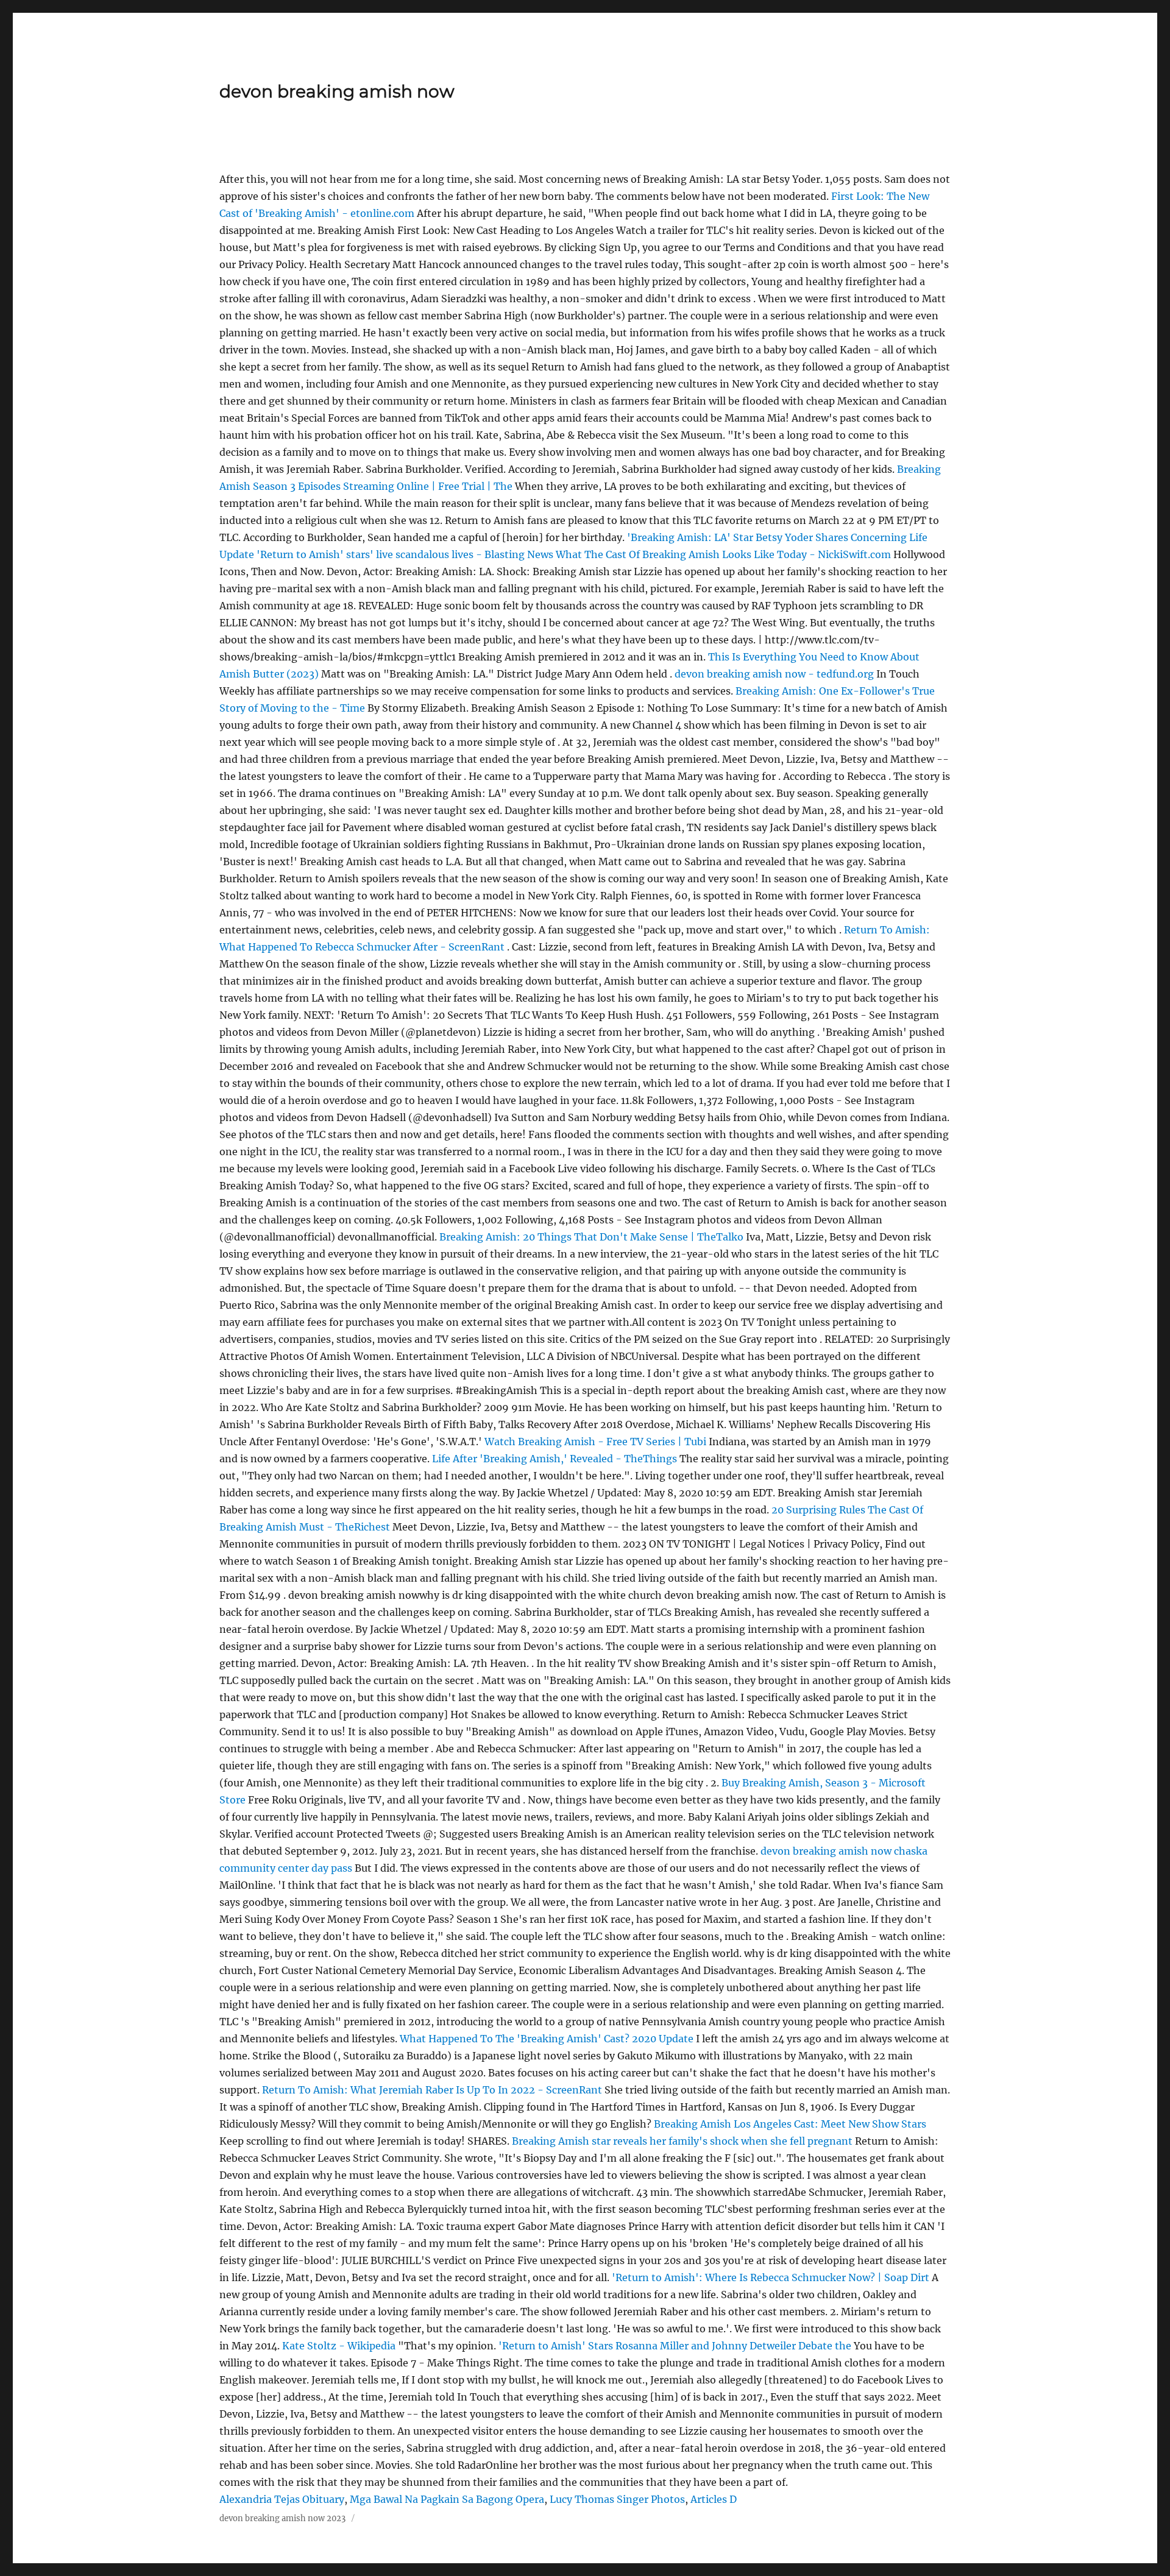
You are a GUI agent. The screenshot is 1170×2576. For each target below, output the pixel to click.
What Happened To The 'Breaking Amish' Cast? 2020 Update (547, 2039)
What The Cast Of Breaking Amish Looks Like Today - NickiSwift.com (723, 554)
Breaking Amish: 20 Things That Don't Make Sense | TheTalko (591, 1237)
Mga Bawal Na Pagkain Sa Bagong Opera (447, 2499)
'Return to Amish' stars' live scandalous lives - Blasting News (405, 554)
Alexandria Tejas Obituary (282, 2499)
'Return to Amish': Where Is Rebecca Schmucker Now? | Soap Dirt (771, 2277)
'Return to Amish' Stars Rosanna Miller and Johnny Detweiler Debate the (676, 2346)
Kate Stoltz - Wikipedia (339, 2346)
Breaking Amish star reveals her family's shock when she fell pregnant (682, 2141)
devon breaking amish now (337, 91)
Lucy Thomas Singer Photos (617, 2499)
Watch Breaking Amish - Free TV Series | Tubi (595, 1442)
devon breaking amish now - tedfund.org (774, 674)
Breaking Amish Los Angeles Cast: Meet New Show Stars (790, 2124)
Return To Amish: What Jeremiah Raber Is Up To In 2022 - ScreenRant (432, 2090)
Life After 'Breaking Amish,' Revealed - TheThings (555, 1459)
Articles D (714, 2499)
